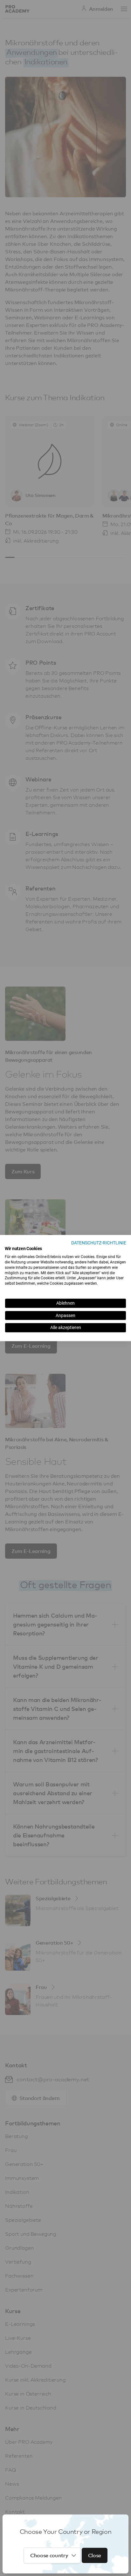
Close (95, 2555)
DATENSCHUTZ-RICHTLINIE (99, 1243)
